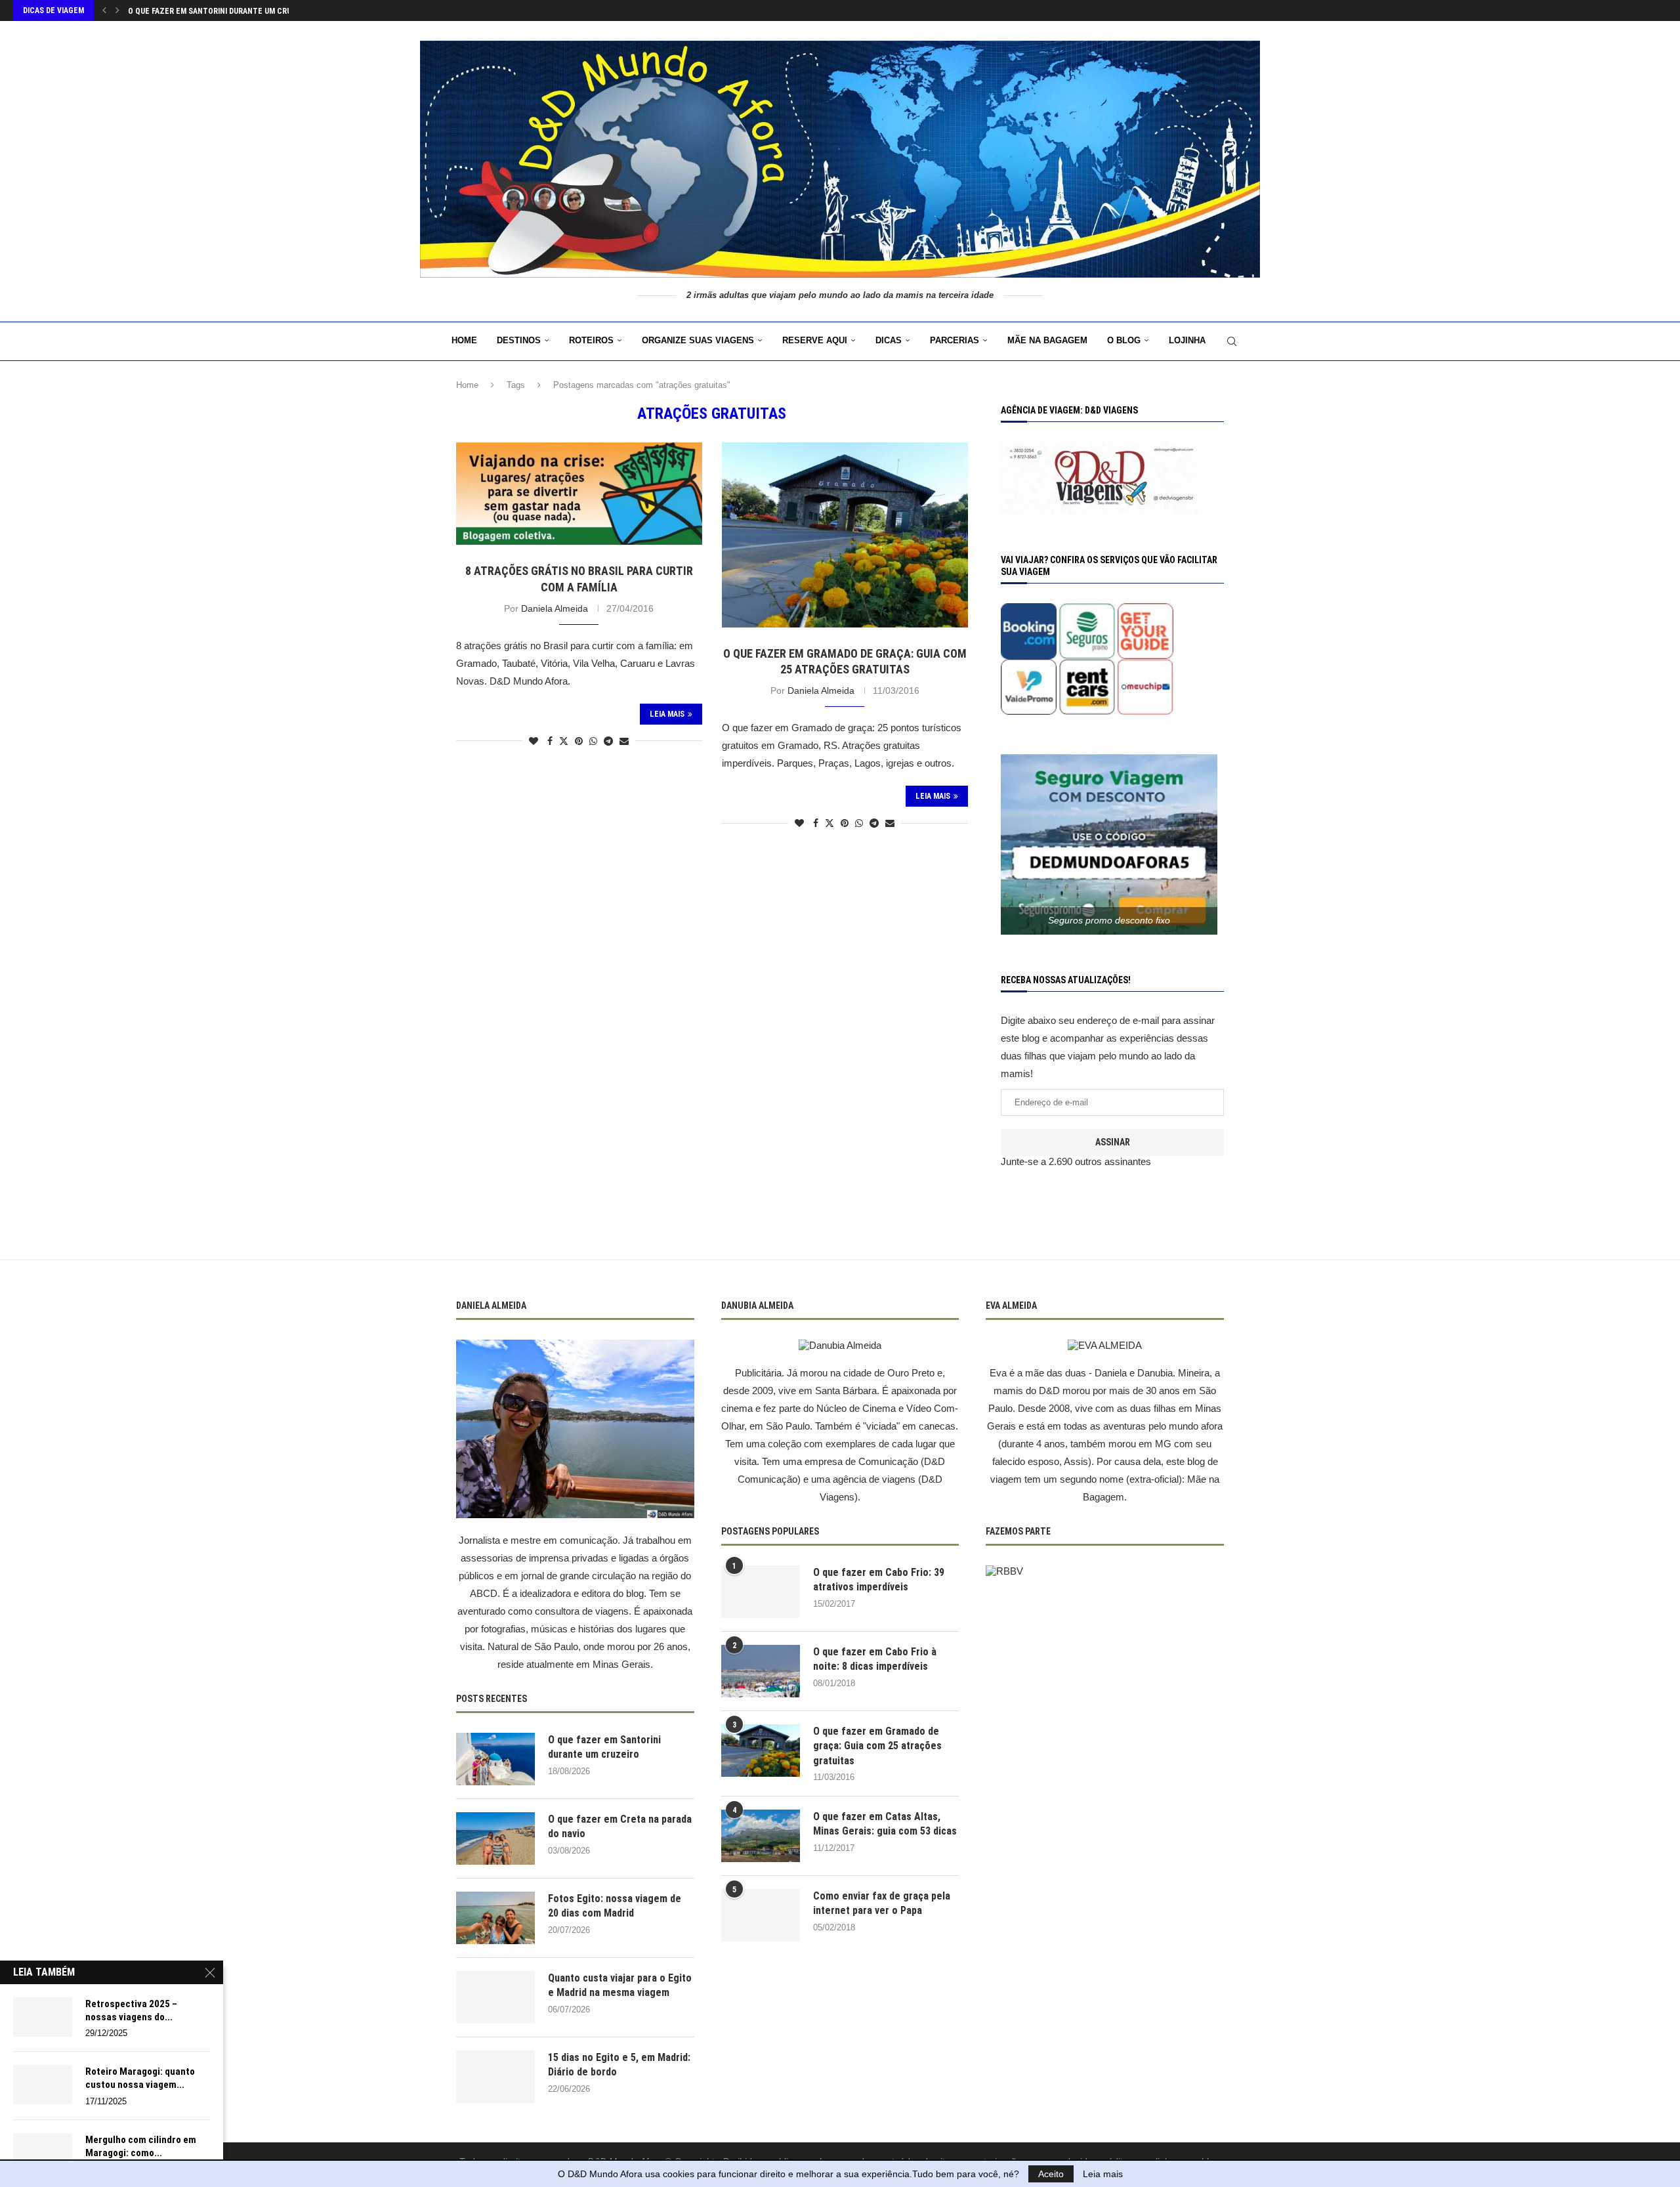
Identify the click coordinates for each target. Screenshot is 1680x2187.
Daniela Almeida (555, 608)
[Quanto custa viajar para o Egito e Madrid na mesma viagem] (495, 1997)
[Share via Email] (624, 741)
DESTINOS (519, 340)
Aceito (1051, 2174)
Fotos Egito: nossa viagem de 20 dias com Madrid (615, 1906)
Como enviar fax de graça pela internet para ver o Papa (882, 1903)
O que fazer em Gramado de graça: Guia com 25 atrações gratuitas (877, 1746)
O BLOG (1124, 340)
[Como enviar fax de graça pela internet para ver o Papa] (761, 1915)
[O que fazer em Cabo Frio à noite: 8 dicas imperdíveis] (761, 1671)
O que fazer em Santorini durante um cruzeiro (604, 1747)
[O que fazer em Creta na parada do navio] (495, 1838)
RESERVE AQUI (815, 340)
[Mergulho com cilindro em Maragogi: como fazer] (43, 2153)
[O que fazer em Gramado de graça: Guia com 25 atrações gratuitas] (761, 1751)
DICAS (889, 340)
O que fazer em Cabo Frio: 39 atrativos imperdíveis (879, 1580)
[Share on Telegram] (608, 741)
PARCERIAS (955, 340)
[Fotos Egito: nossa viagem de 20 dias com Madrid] (495, 1918)
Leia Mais (667, 714)
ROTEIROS (591, 340)
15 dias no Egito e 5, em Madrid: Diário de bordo (619, 2065)
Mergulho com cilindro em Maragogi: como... (141, 2146)
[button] (104, 11)
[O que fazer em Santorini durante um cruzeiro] (495, 1759)
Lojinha (1187, 340)
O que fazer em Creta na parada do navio (208, 11)
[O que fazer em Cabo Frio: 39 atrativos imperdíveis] (761, 1592)
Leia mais (1103, 2174)
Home (464, 340)
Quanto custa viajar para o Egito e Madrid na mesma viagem (620, 1985)
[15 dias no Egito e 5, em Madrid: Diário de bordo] (495, 2077)
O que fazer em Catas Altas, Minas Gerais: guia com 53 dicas (885, 1824)
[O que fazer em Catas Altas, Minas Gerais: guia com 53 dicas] (761, 1836)
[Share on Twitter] (564, 741)
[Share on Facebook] (550, 741)
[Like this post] (534, 741)
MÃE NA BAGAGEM (1047, 340)
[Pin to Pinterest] (579, 741)
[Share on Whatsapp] (593, 741)
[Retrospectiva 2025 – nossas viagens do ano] (43, 2017)
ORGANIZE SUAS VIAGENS (698, 340)
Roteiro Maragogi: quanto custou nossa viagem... (140, 2078)
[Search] (1232, 341)
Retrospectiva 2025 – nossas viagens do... (131, 2010)
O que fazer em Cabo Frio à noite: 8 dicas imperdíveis (875, 1659)
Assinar (1113, 1142)
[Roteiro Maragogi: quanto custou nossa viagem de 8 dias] (43, 2085)
